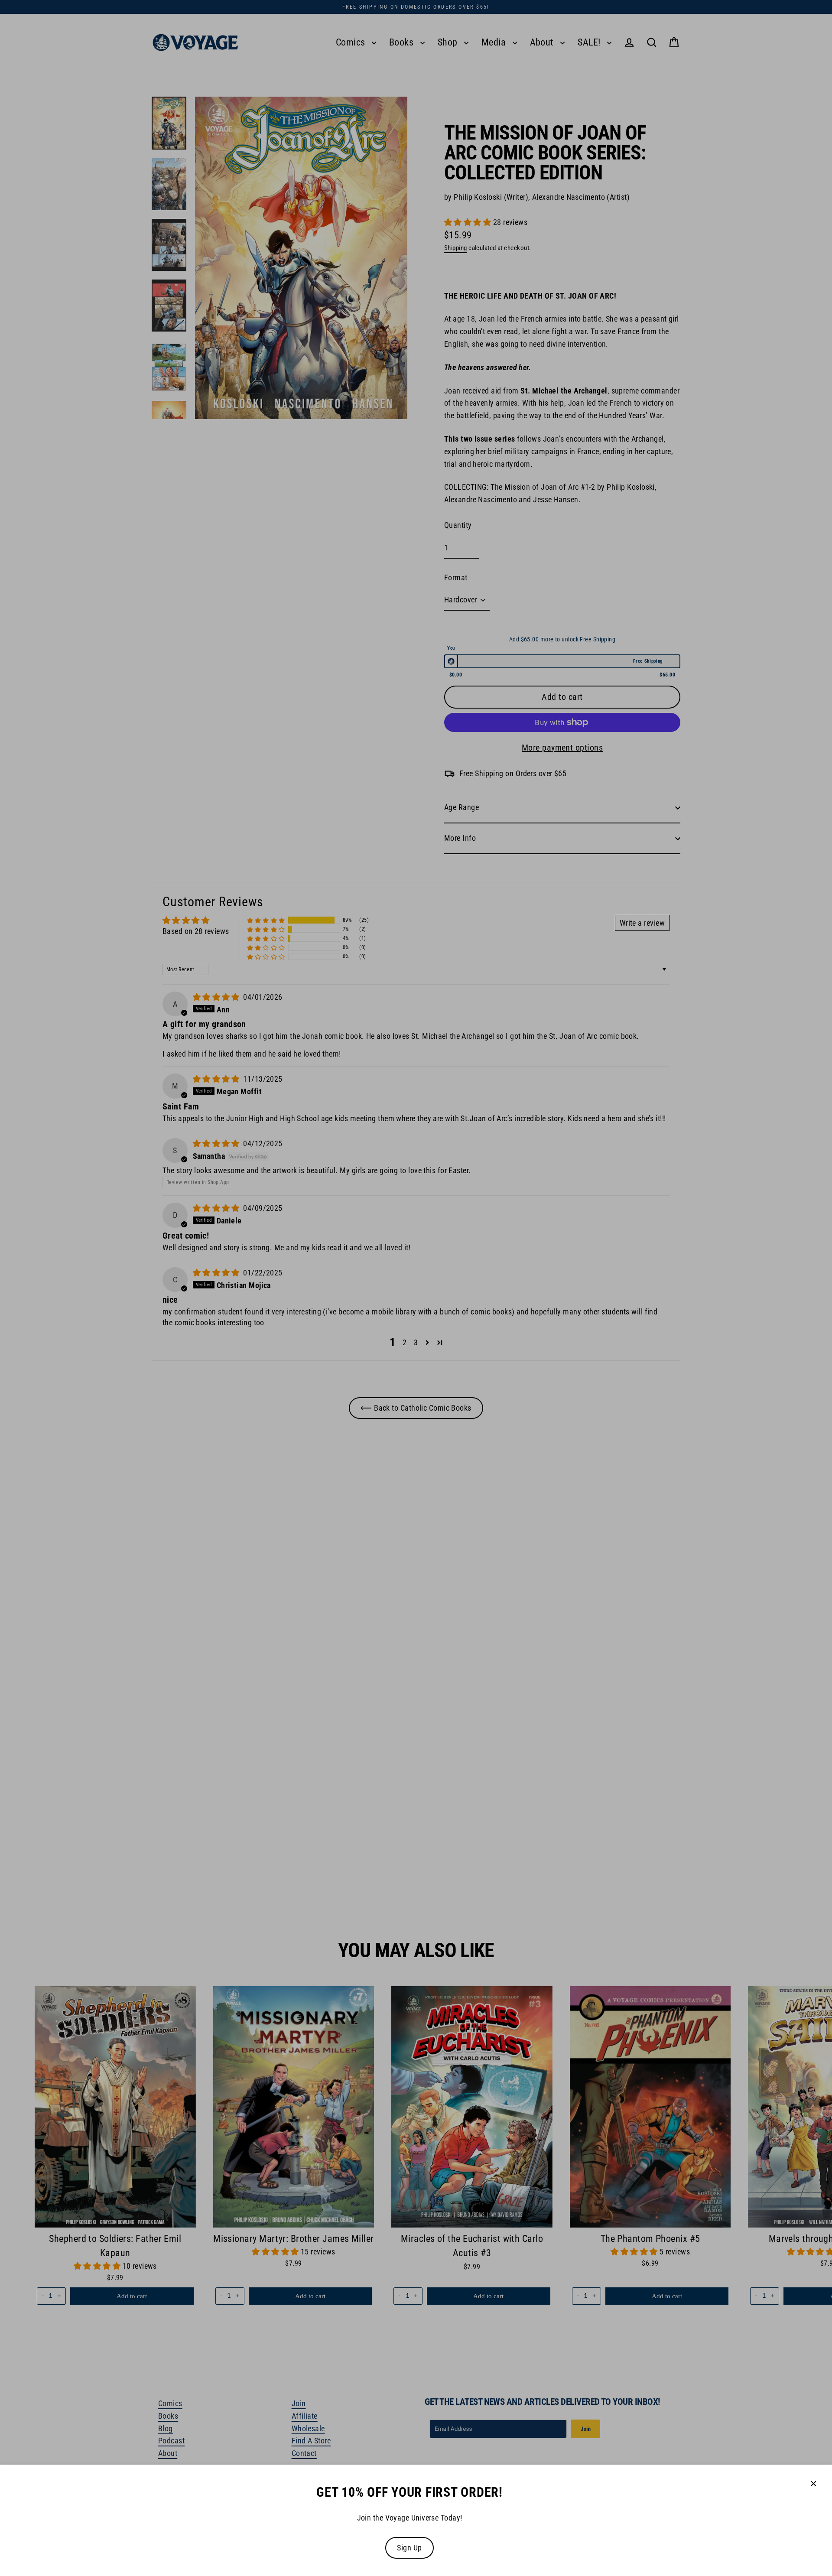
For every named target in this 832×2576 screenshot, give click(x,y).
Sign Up (409, 2548)
